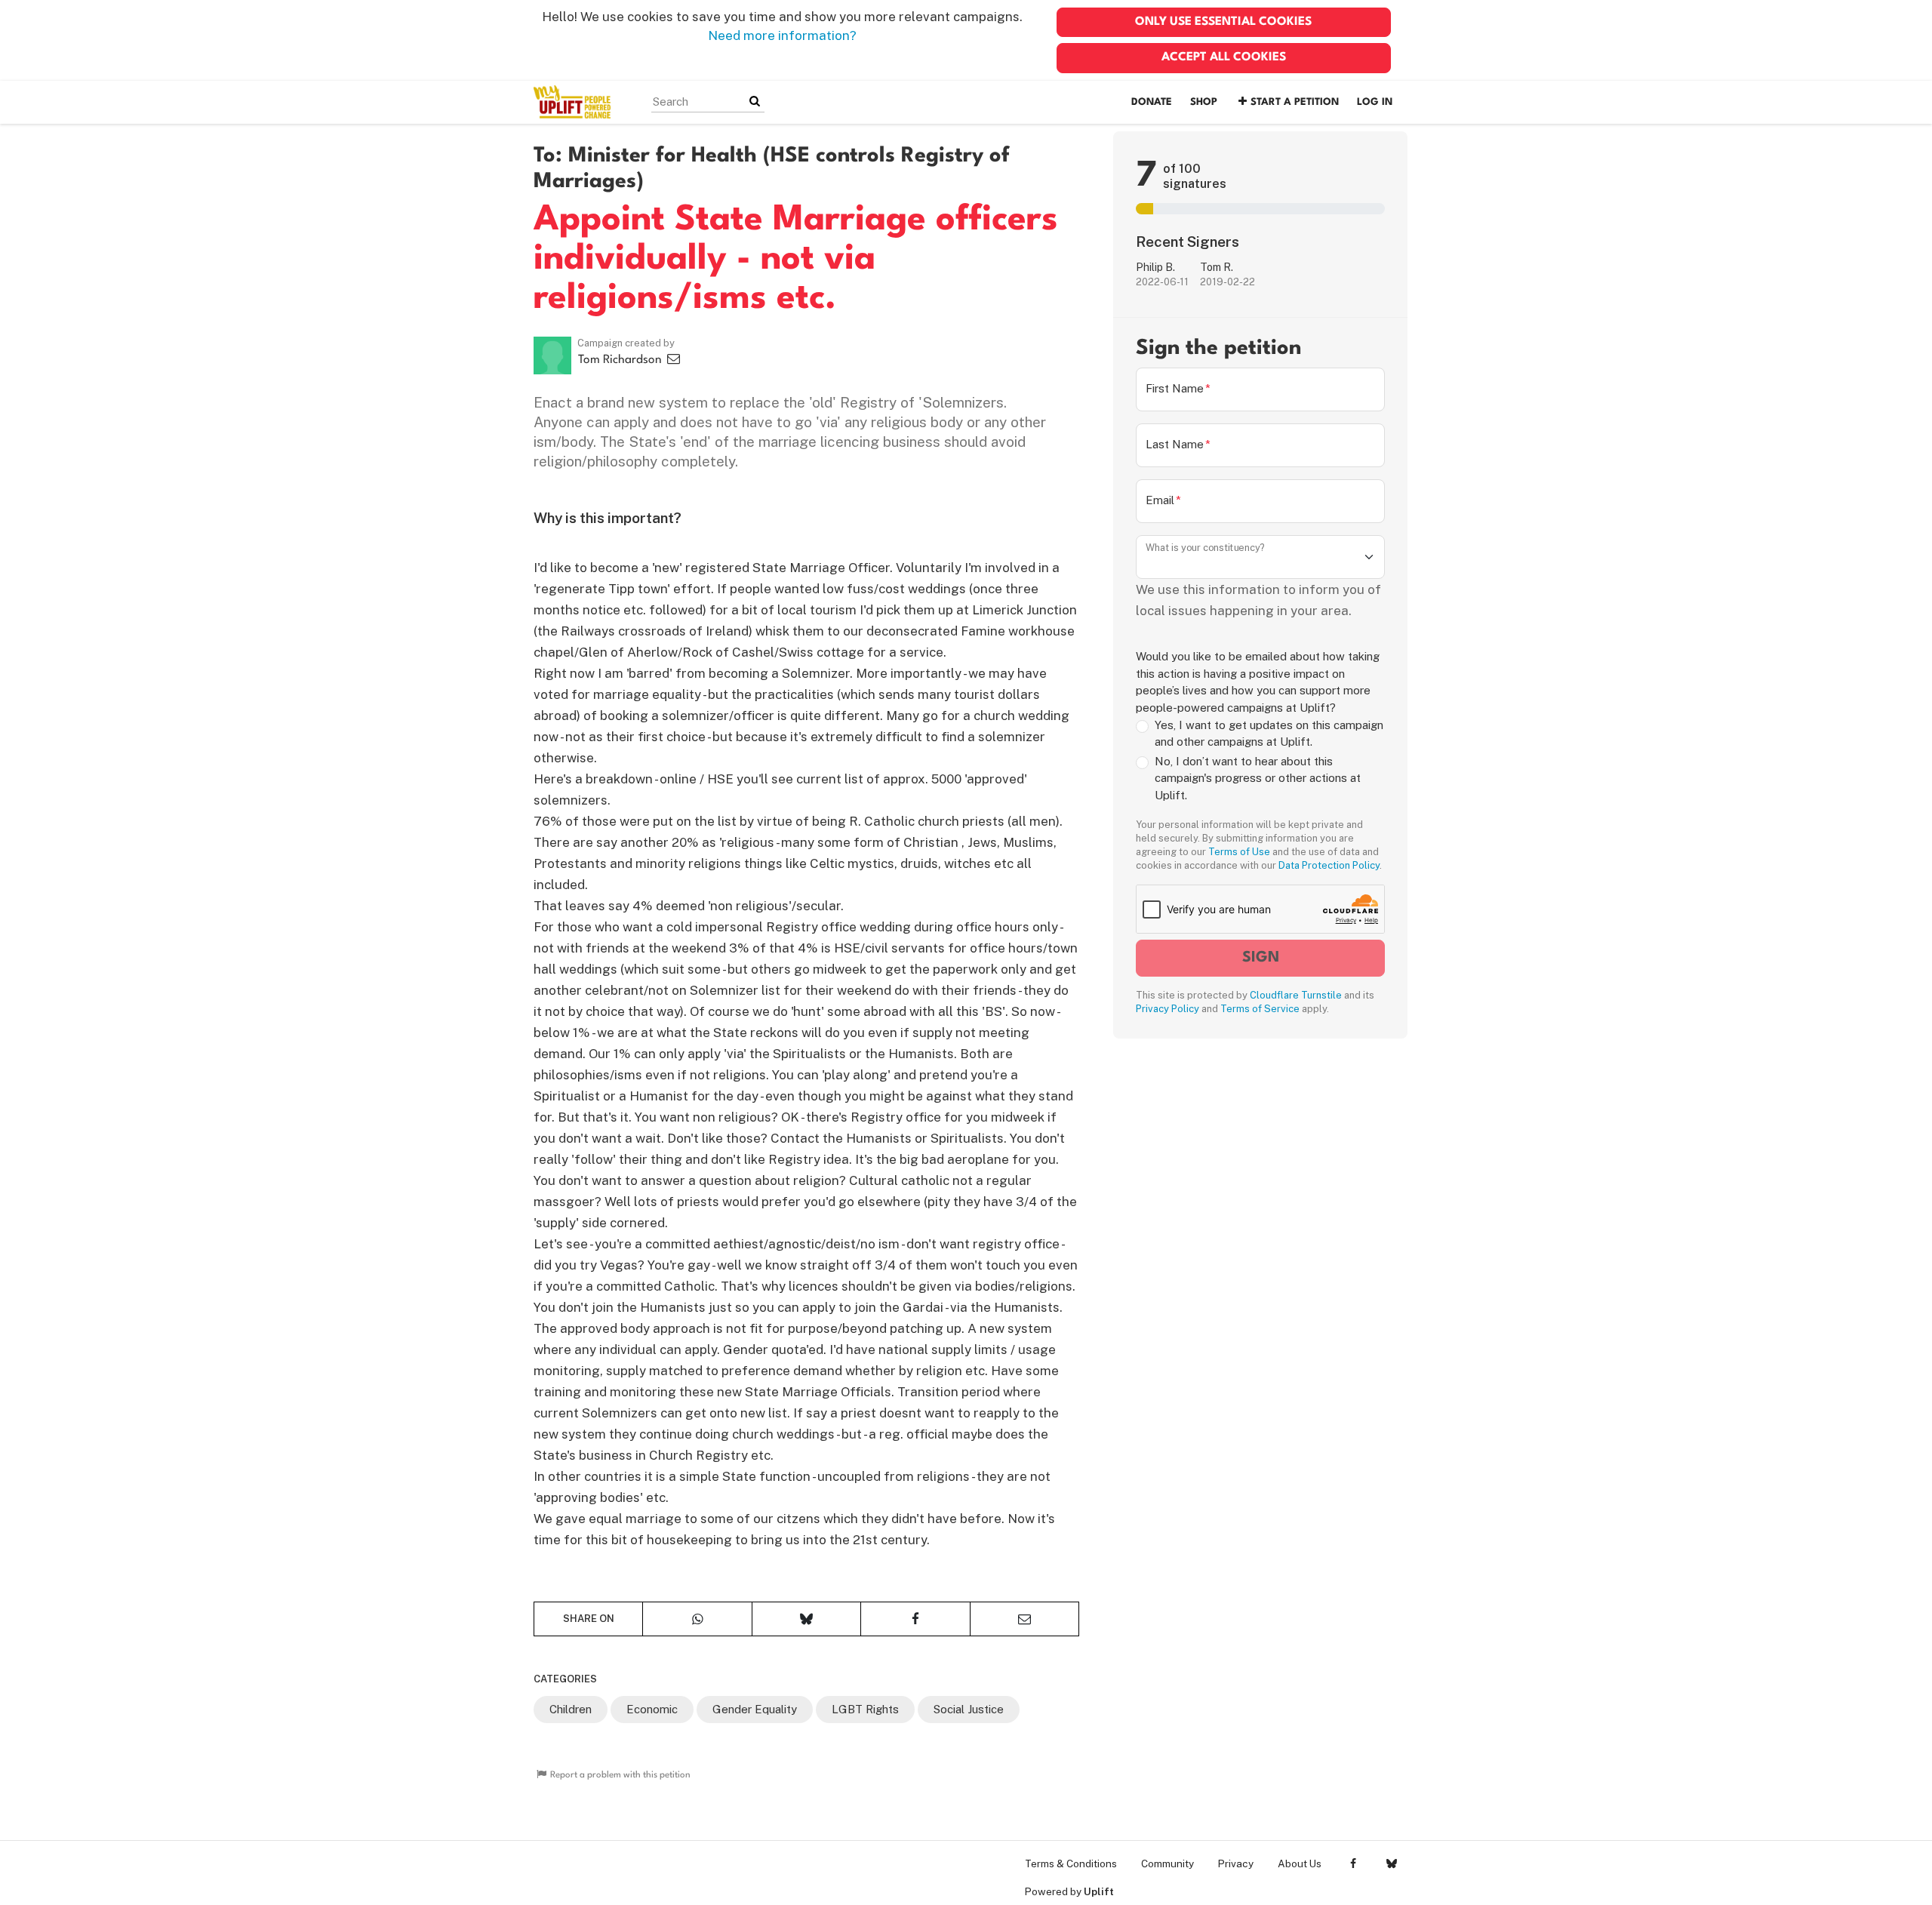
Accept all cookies (1224, 57)
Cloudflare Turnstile (1296, 995)
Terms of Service (1260, 1009)
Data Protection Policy (1329, 865)
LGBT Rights (865, 1709)
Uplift (1099, 1891)
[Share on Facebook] (915, 1619)
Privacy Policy (1168, 1009)
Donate (1152, 102)
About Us (1300, 1863)
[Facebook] (1353, 1863)
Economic (652, 1709)
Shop (1204, 102)
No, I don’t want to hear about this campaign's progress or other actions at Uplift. (1258, 778)
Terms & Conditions (1071, 1863)
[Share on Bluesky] (806, 1619)
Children (571, 1709)
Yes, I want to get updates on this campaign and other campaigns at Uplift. (1269, 734)
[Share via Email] (1024, 1619)
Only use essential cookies (1223, 22)
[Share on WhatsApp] (697, 1619)
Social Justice (969, 1709)
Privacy (1236, 1863)
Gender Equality (755, 1709)
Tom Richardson (621, 360)
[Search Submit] (755, 102)
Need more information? (782, 35)
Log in (1375, 102)
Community (1168, 1863)
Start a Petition (1295, 102)
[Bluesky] (1391, 1863)
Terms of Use (1239, 852)
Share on (589, 1619)
